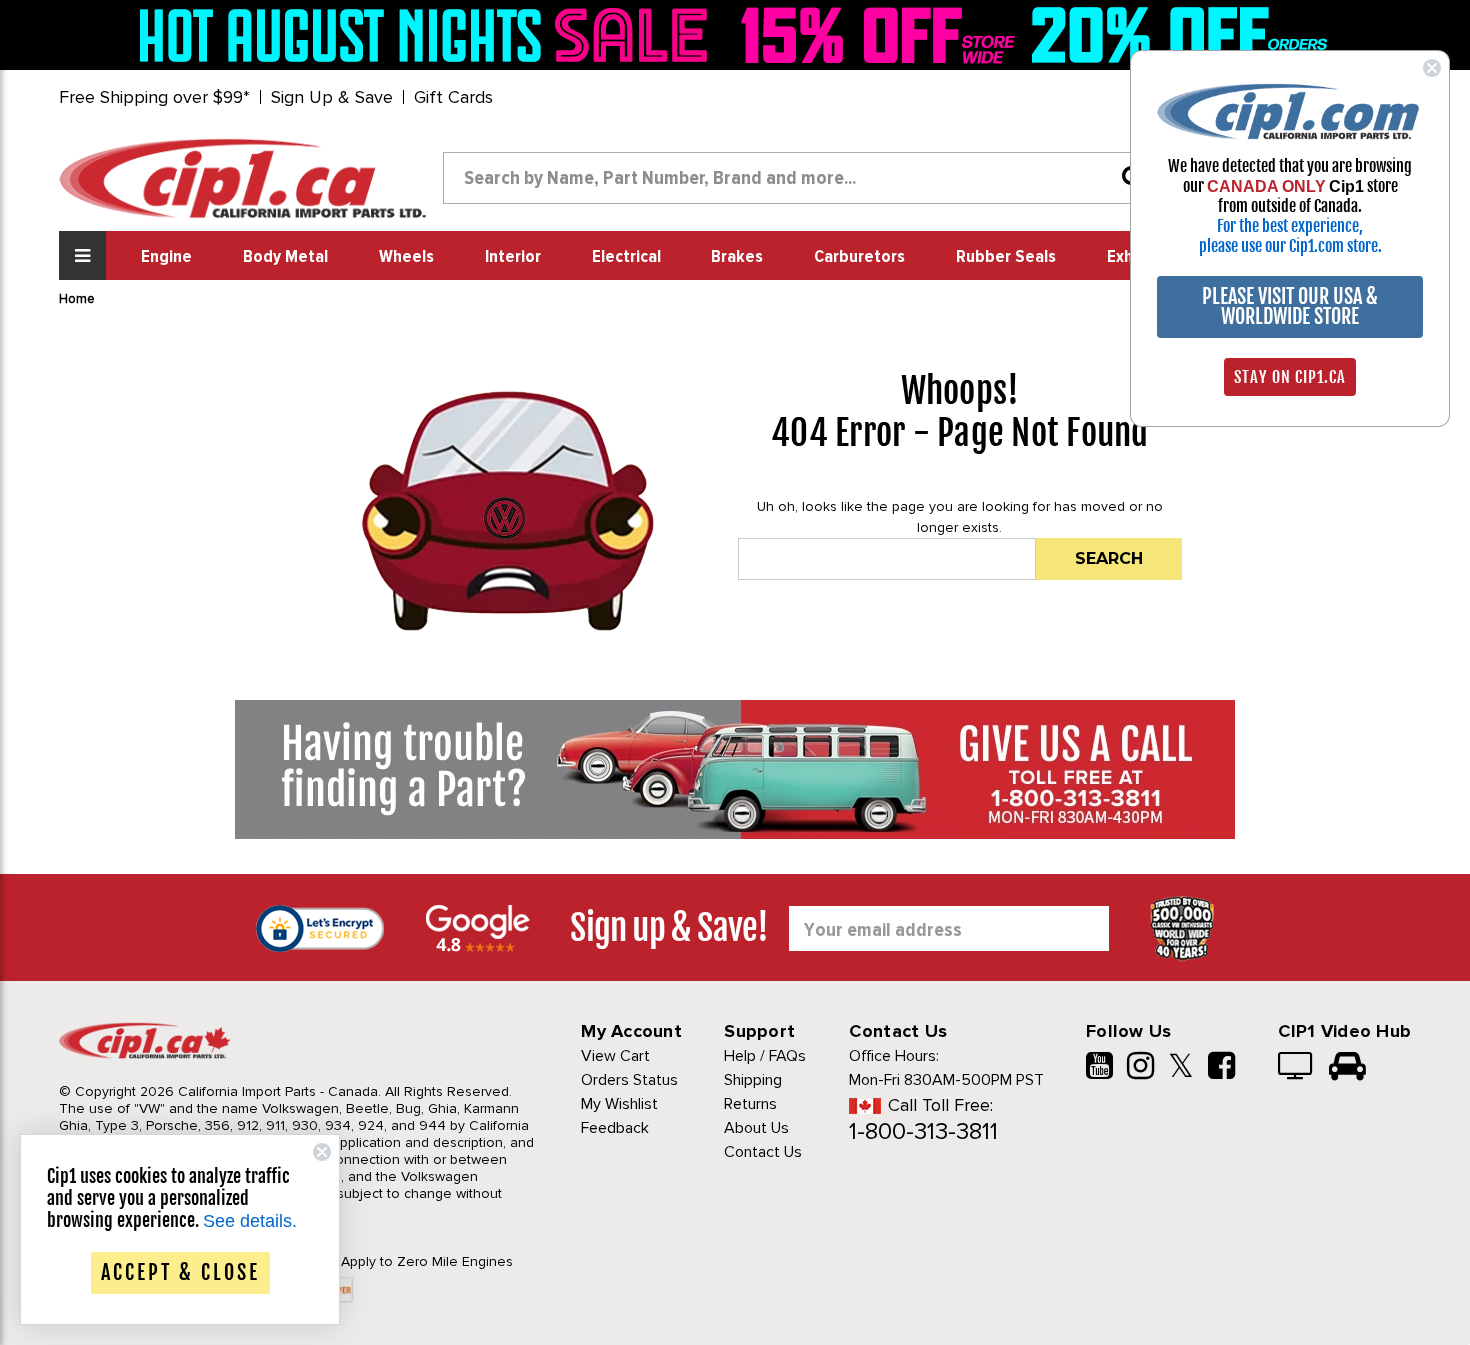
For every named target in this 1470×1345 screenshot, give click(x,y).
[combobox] (801, 178)
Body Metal (285, 257)
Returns (750, 1104)
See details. (250, 1221)
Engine (166, 257)
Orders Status (629, 1080)
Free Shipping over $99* (154, 97)
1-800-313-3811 (923, 1131)
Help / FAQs (765, 1056)
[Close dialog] (1432, 68)
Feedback (615, 1128)
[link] (429, 35)
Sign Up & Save (332, 97)
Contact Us (763, 1152)
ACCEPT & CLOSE (180, 1272)
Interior (513, 257)
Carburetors (859, 257)
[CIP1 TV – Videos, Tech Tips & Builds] (1296, 1068)
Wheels (406, 257)
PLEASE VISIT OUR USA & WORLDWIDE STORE (1290, 306)
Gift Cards (453, 97)
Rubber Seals (1006, 257)
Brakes (737, 257)
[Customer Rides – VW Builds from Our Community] (1347, 1068)
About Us (756, 1128)
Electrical (626, 257)
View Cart (615, 1056)
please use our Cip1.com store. (1290, 246)
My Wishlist (619, 1104)
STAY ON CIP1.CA (1290, 377)
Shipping (753, 1080)
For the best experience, (1290, 226)
